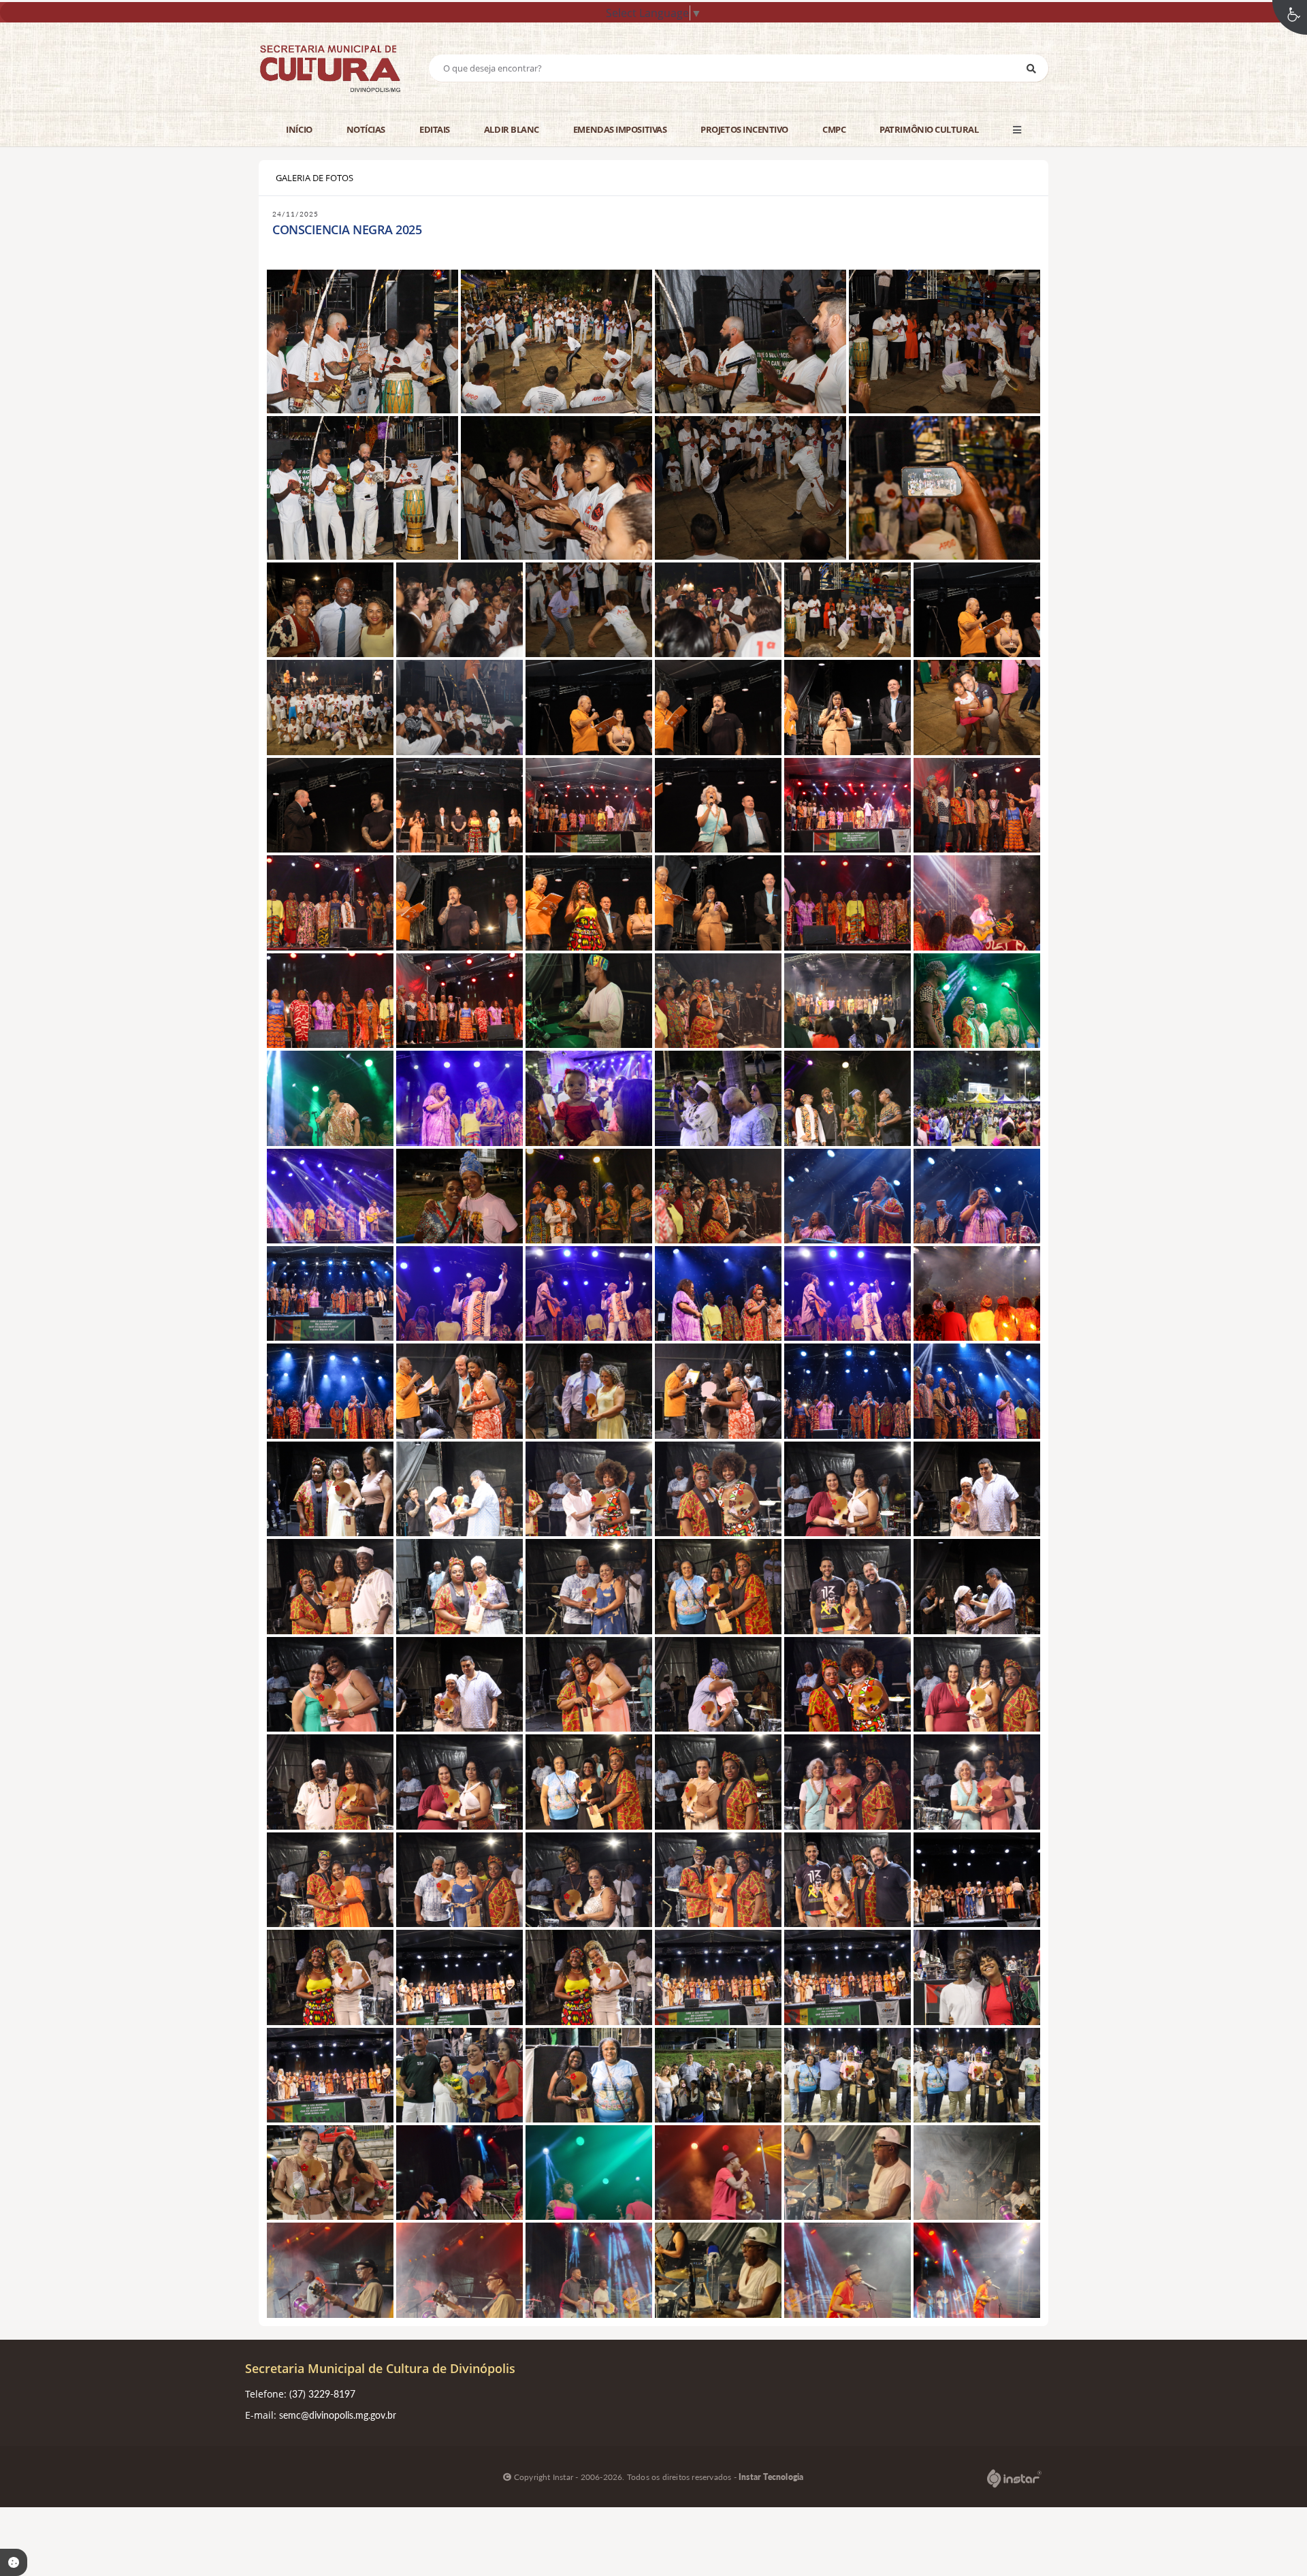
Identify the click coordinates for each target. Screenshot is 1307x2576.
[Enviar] (1031, 68)
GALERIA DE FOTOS (314, 178)
